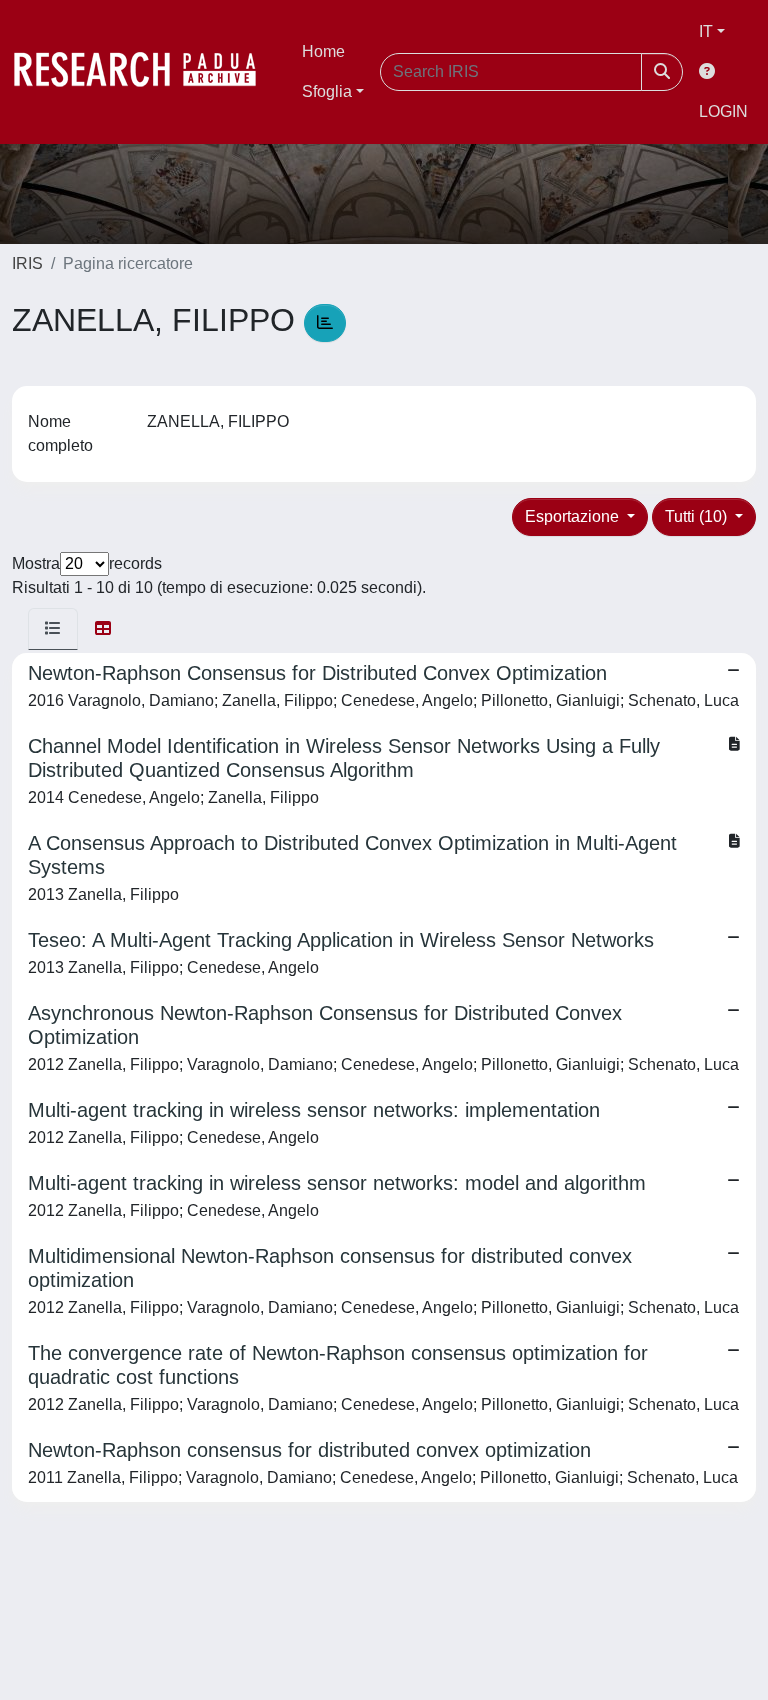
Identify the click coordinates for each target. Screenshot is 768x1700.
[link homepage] (145, 72)
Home (323, 51)
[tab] (53, 629)
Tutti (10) (698, 516)
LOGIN (723, 111)
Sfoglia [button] (327, 91)
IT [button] (706, 31)
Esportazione (574, 516)
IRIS (27, 263)
